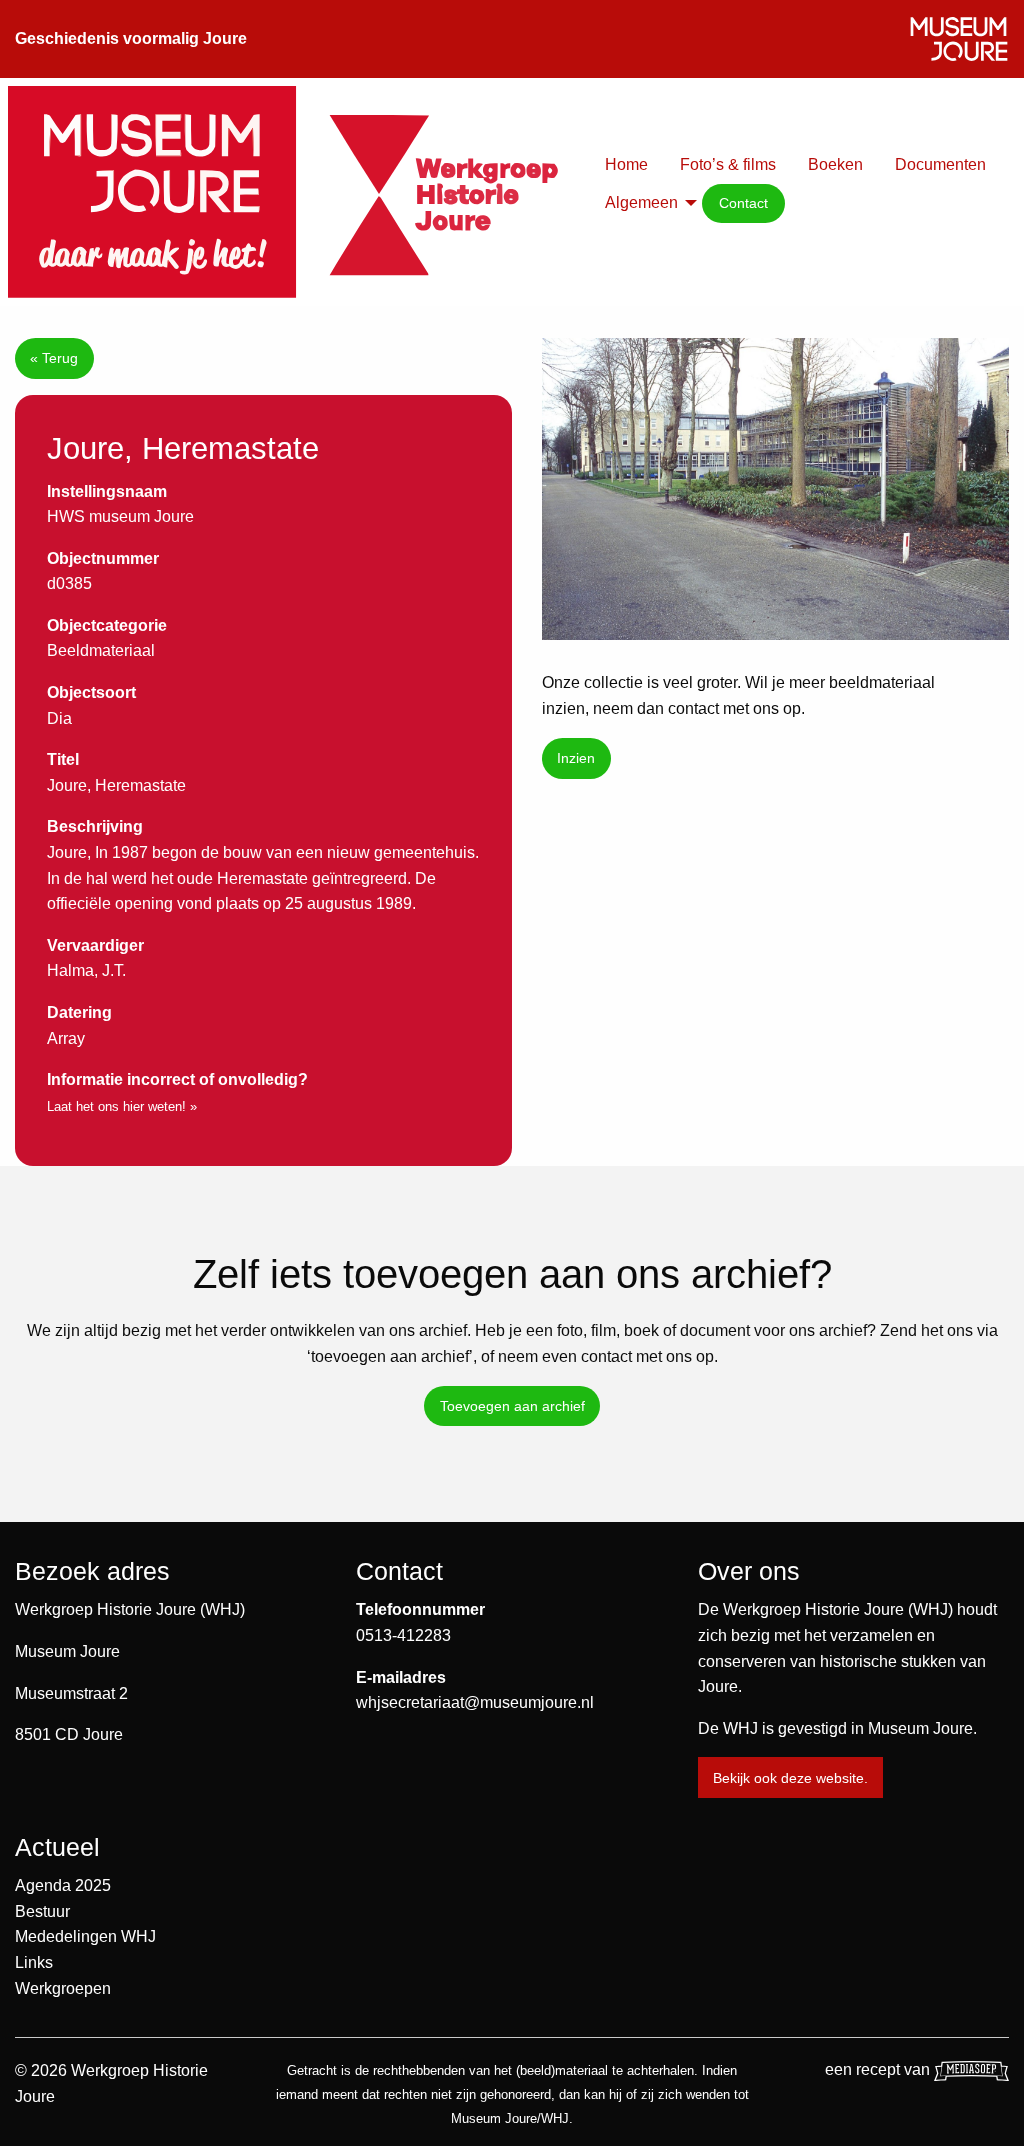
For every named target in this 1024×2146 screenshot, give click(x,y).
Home (626, 164)
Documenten (940, 164)
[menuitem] (626, 165)
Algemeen (641, 202)
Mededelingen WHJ (85, 1936)
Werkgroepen (63, 1988)
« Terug (54, 358)
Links (34, 1962)
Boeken (835, 164)
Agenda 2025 (63, 1885)
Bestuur (42, 1911)
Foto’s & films (728, 164)
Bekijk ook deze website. (790, 1778)
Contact (743, 203)
